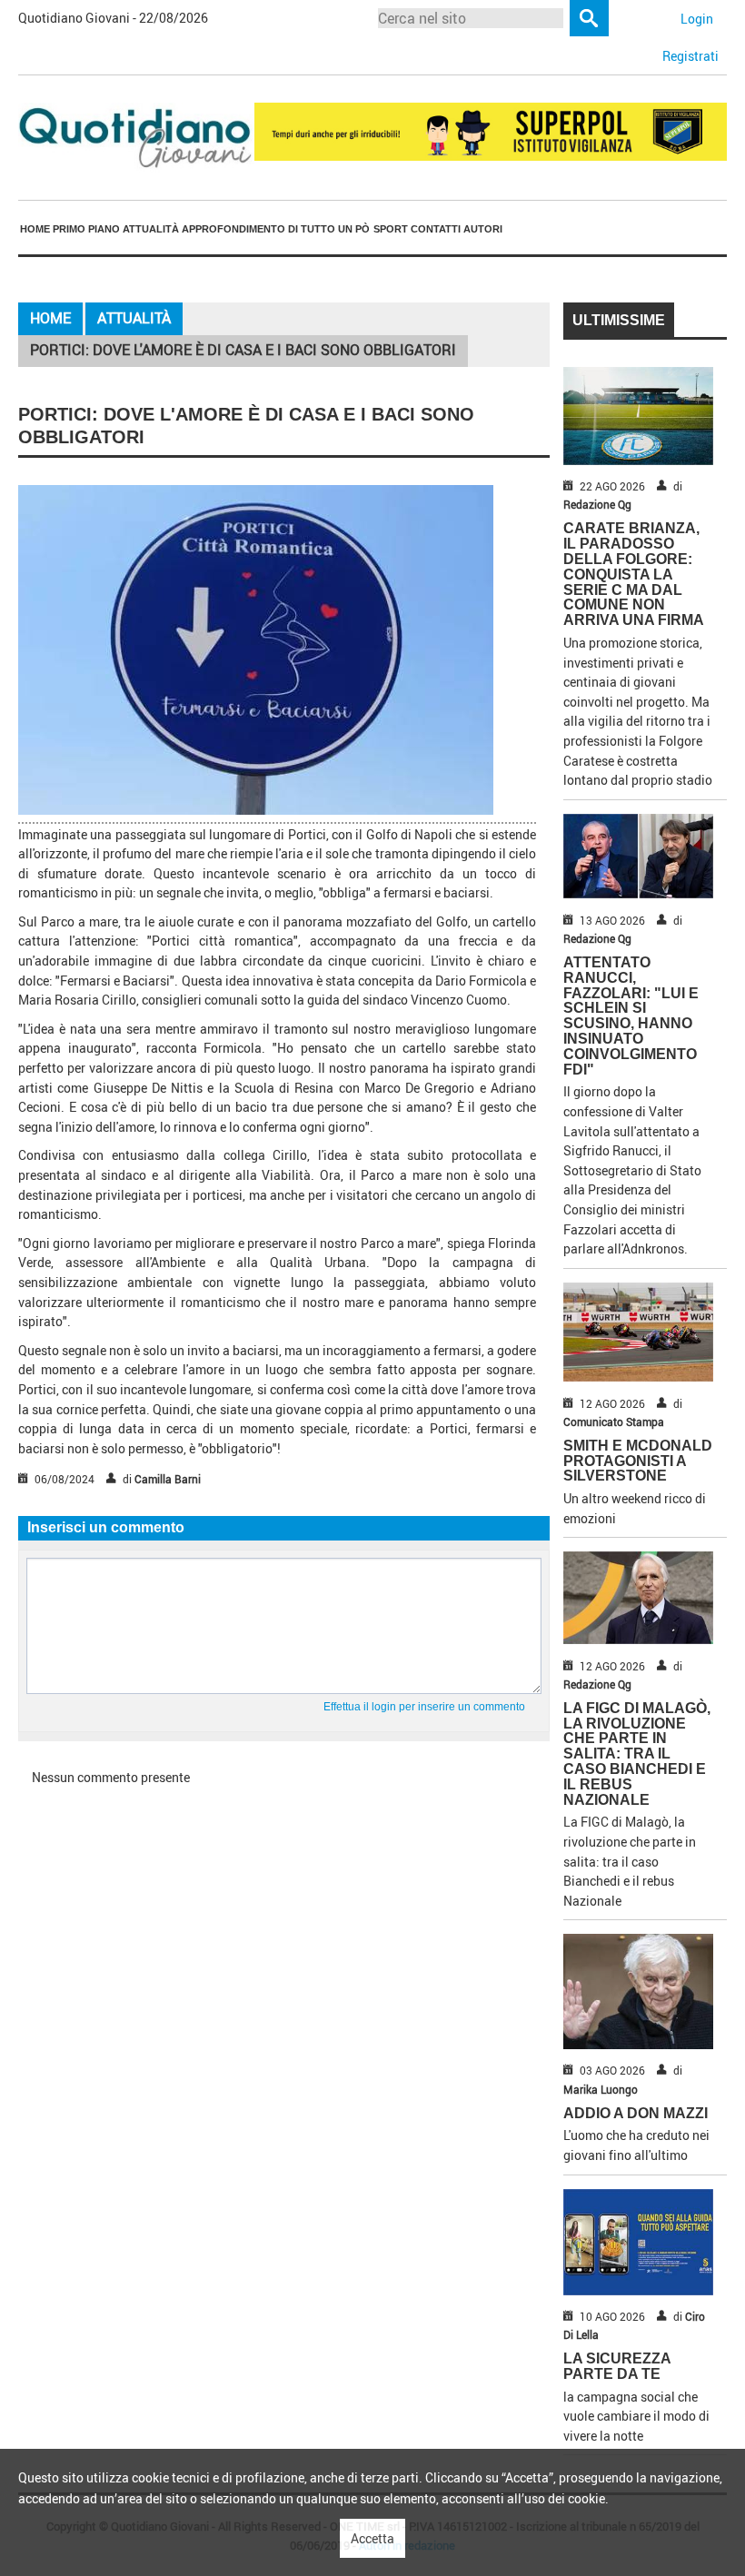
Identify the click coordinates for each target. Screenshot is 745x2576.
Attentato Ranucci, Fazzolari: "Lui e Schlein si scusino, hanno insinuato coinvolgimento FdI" (631, 1016)
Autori (483, 229)
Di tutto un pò (329, 229)
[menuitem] (35, 229)
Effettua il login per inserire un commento (424, 1707)
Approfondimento (233, 229)
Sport (391, 229)
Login (697, 19)
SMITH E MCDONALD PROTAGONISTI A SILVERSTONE (638, 1461)
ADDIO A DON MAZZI (636, 2113)
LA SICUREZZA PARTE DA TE (617, 2366)
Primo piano (86, 229)
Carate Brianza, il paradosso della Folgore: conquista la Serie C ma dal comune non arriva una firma (634, 574)
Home (35, 229)
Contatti (436, 229)
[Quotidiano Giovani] (136, 136)
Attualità (151, 229)
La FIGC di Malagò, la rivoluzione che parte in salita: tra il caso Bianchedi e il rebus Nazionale (637, 1754)
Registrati (690, 56)
